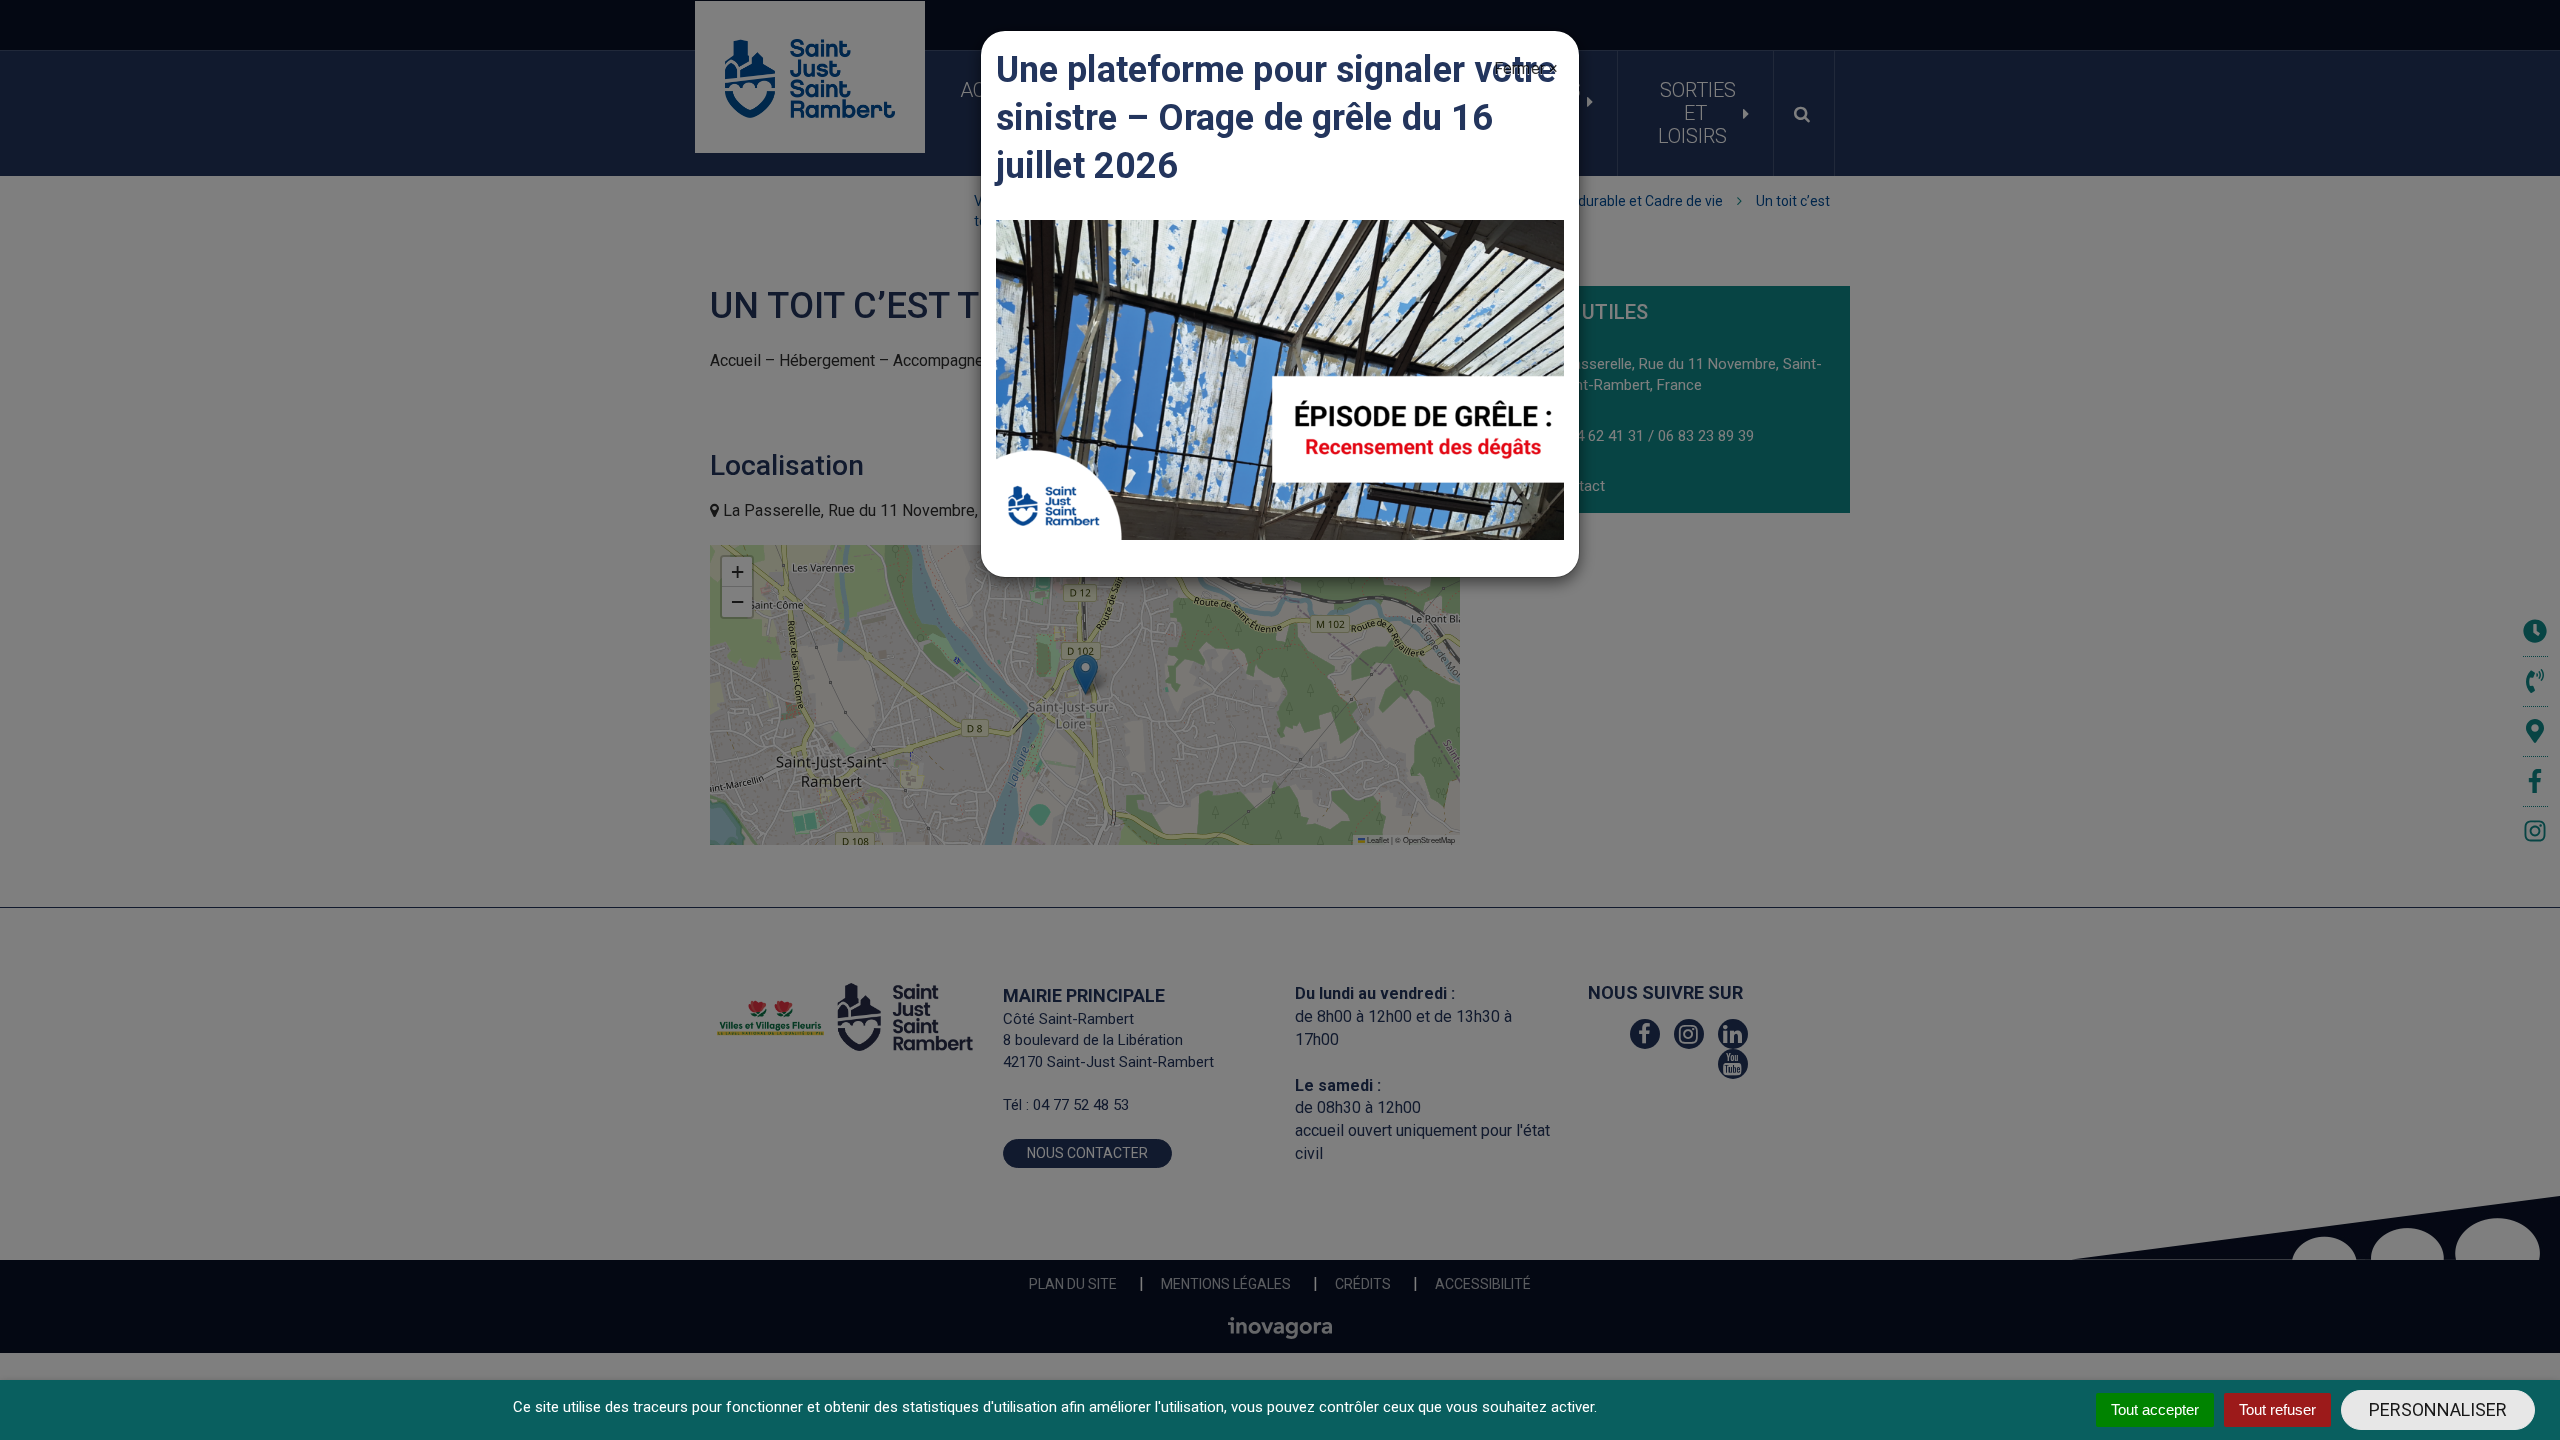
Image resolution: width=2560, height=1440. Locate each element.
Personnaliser (2438, 1409)
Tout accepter (2155, 1409)
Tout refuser (2277, 1409)
